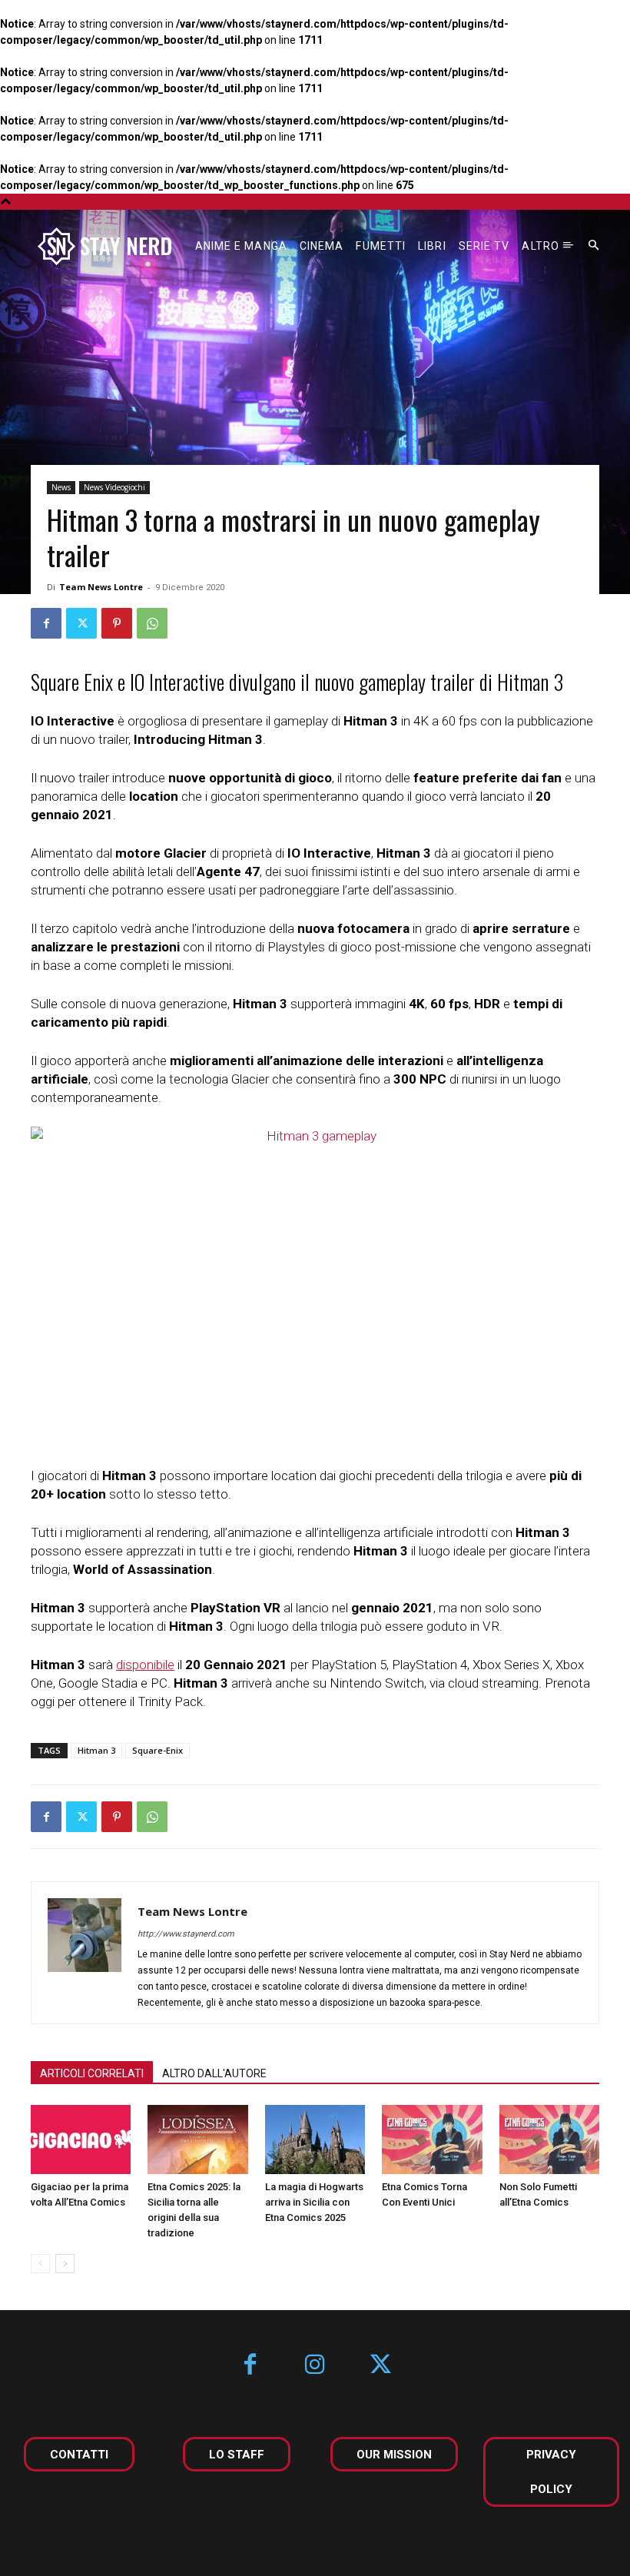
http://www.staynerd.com (186, 1934)
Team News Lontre (101, 587)
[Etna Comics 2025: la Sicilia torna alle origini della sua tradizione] (197, 2139)
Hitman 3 (96, 1750)
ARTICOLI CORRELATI (92, 2073)
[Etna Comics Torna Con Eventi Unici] (432, 2139)
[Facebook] (46, 623)
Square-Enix (157, 1750)
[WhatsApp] (152, 623)
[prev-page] (40, 2264)
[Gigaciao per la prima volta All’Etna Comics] (81, 2139)
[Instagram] (315, 2366)
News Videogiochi (114, 487)
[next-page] (65, 2264)
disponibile (145, 1665)
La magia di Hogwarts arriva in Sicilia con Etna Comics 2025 (314, 2202)
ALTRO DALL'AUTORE (214, 2073)
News (61, 487)
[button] (594, 246)
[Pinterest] (117, 623)
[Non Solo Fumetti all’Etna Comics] (549, 2139)
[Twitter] (81, 623)
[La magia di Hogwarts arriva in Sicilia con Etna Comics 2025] (315, 2139)
